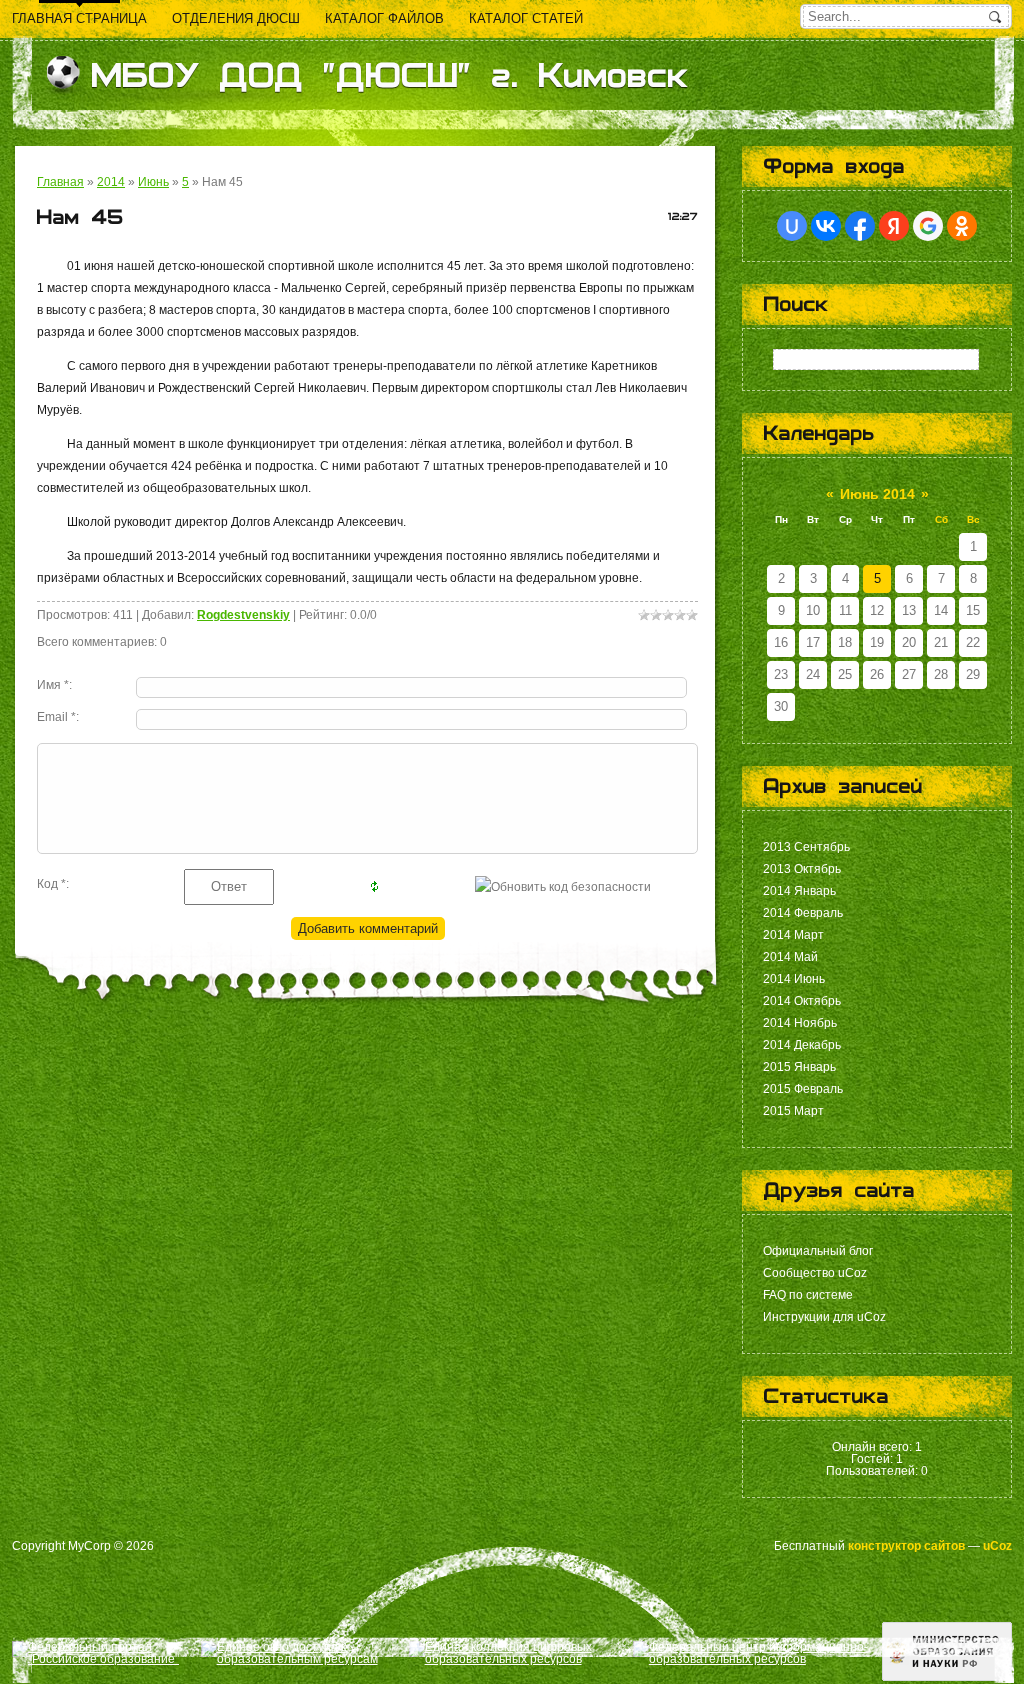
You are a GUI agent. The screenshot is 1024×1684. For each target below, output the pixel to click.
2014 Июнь (794, 979)
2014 (111, 182)
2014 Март (793, 935)
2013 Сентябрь (806, 847)
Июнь (153, 182)
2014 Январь (799, 891)
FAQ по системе (808, 1295)
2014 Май (790, 957)
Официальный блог (818, 1251)
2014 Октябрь (802, 1001)
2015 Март (793, 1111)
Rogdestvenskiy (243, 615)
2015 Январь (799, 1067)
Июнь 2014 (877, 494)
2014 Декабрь (802, 1045)
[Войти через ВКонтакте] (826, 226)
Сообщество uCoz (815, 1273)
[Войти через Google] (928, 226)
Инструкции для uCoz (824, 1317)
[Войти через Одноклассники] (962, 226)
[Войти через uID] (792, 226)
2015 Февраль (803, 1089)
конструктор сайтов (906, 1546)
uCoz (997, 1546)
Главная (60, 182)
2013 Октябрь (802, 869)
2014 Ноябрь (800, 1023)
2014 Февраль (803, 913)
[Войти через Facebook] (860, 226)
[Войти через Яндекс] (894, 226)
